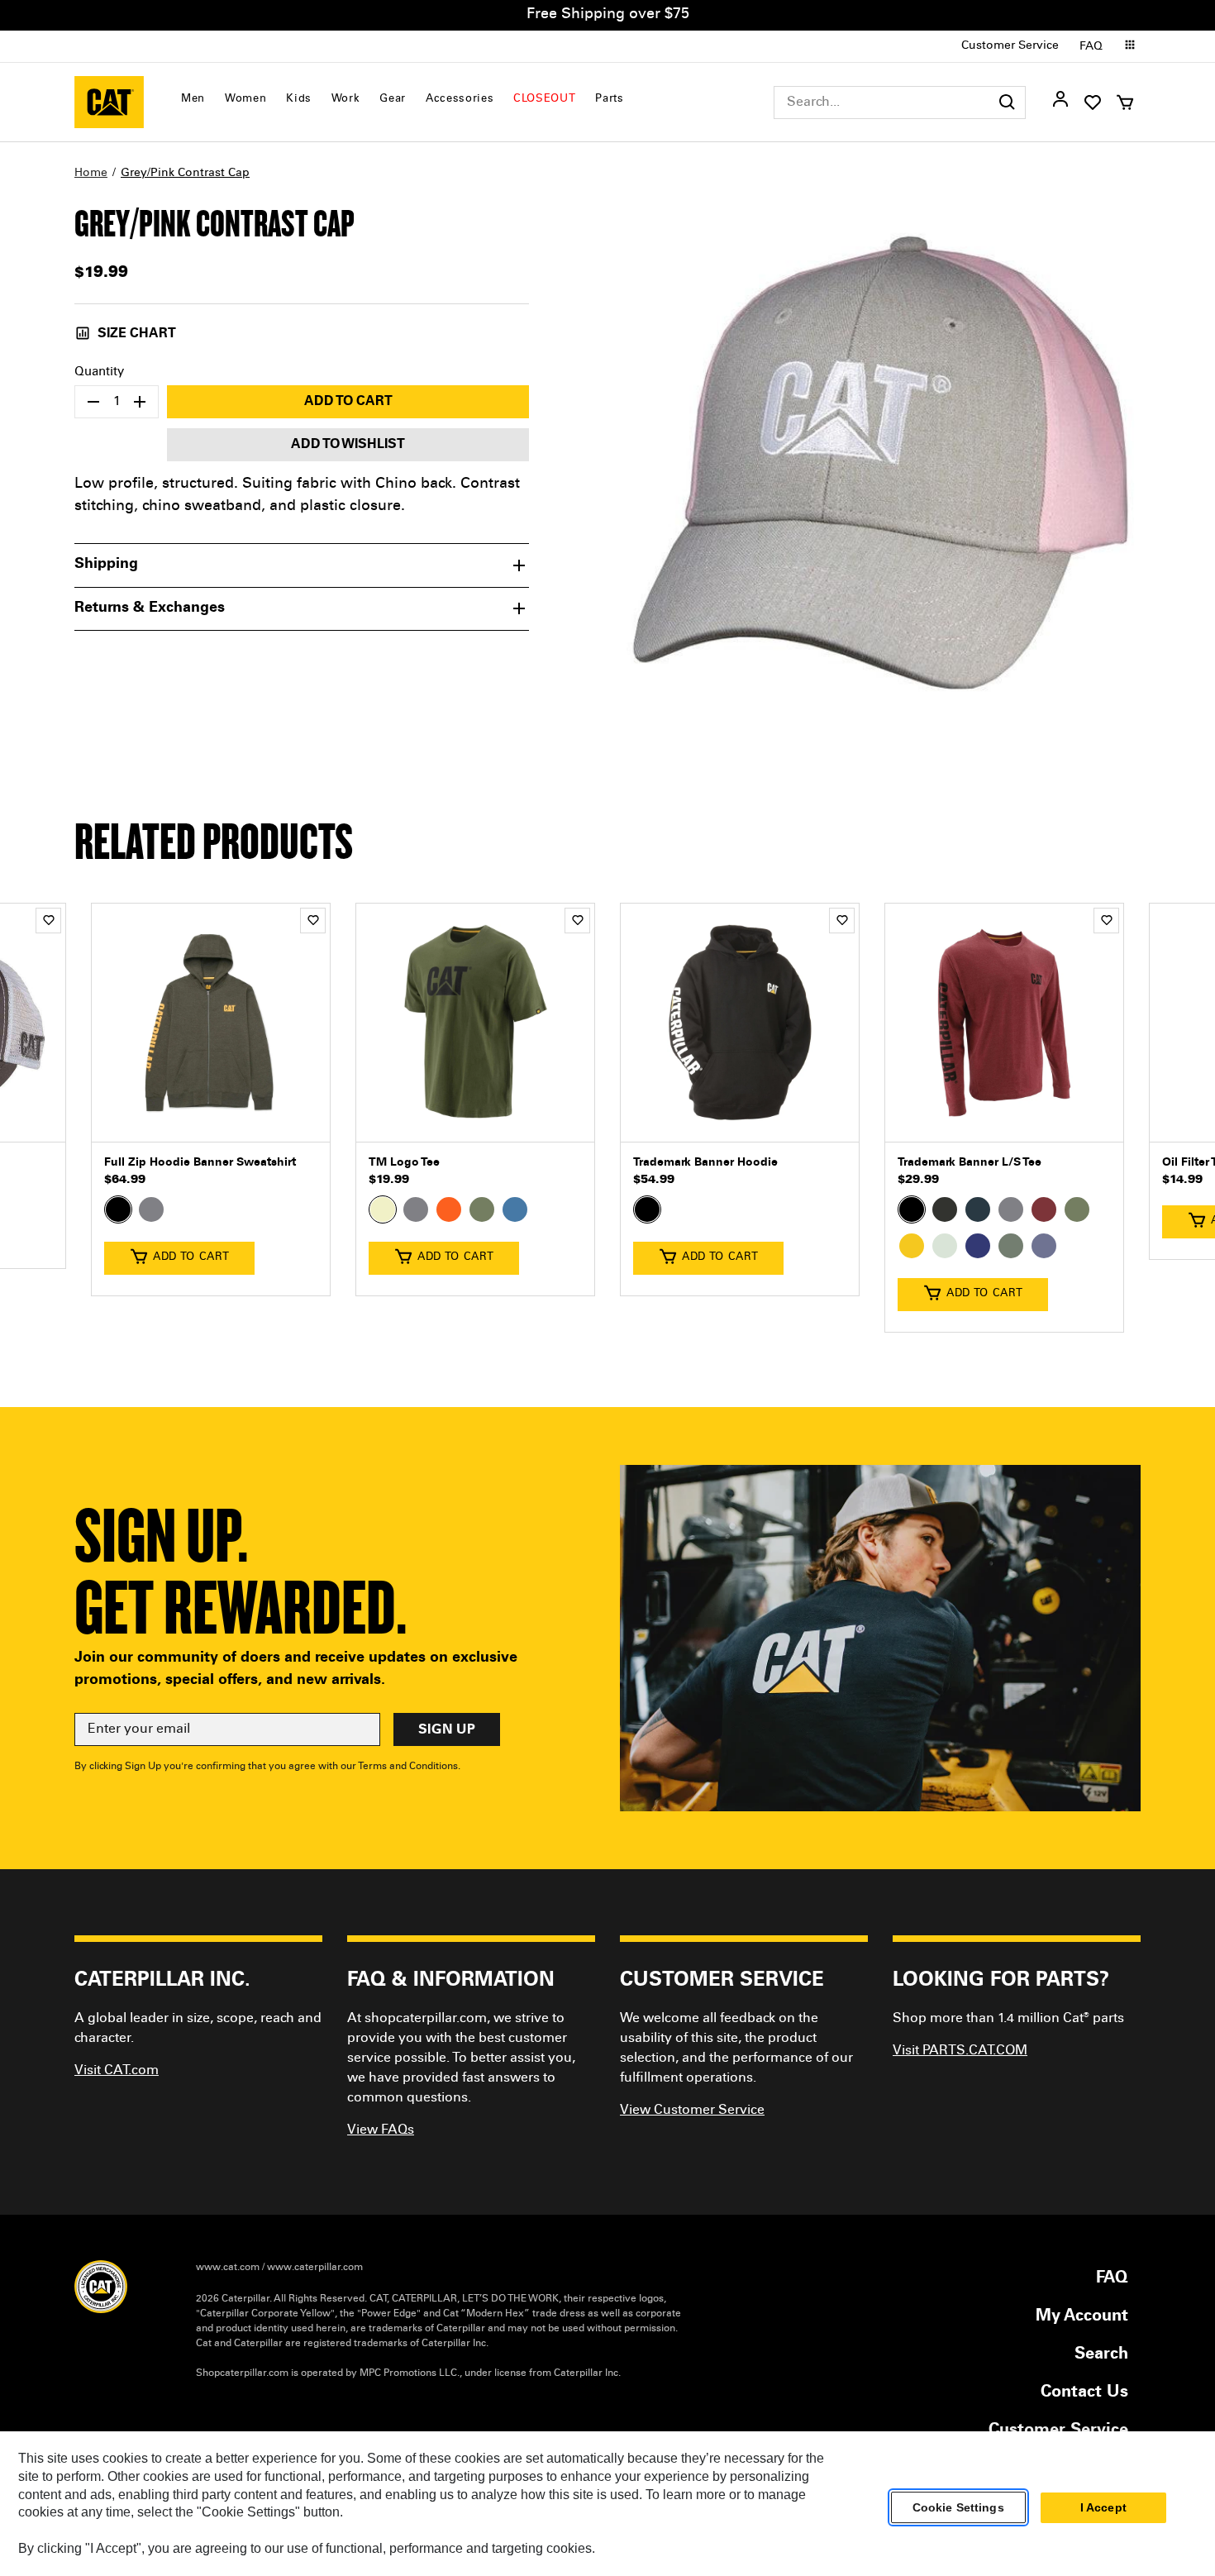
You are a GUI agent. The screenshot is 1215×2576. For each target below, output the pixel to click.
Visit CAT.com (117, 2071)
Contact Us (1084, 2393)
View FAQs (381, 2130)
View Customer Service (692, 2111)
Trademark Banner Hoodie (705, 1163)
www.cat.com (228, 2268)
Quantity (99, 372)
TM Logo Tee (404, 1163)
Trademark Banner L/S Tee (970, 1163)
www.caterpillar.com (315, 2268)
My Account (1082, 2317)
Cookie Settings (958, 2507)
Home (91, 174)
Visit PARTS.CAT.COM (960, 2051)
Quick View (211, 1117)
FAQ (1091, 47)
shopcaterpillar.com (109, 102)
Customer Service (1010, 46)
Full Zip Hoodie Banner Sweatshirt (200, 1163)
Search (1101, 2355)
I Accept (1103, 2507)
